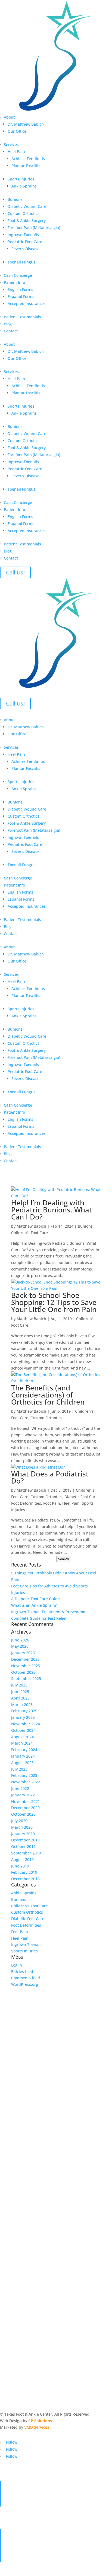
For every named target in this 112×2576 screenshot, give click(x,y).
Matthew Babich (31, 1226)
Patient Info (14, 282)
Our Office (17, 131)
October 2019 (23, 1846)
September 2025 (26, 1678)
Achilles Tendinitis (28, 159)
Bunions (15, 199)
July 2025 (19, 1685)
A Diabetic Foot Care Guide (35, 1599)
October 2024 (23, 1730)
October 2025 (23, 1672)
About (9, 117)
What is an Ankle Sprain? (34, 1605)
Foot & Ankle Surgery (27, 220)
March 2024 (22, 1743)
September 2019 (26, 1853)
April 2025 (20, 1698)
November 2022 (26, 1782)
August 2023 (22, 1763)
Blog (8, 324)
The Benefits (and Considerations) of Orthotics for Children (48, 1395)
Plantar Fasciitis (26, 166)
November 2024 (26, 1724)
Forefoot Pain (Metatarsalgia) (34, 228)
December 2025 (25, 1659)
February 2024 (24, 1750)
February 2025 (24, 1711)
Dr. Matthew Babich (26, 124)
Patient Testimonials (22, 317)
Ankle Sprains (24, 186)
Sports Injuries (21, 179)
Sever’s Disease (25, 249)
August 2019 (22, 1859)
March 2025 (22, 1705)
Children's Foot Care (29, 1233)
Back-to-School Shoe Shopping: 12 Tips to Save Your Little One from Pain (54, 1302)
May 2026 (20, 1646)
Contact (11, 331)
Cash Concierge (18, 275)
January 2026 (23, 1653)
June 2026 (20, 1640)
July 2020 (19, 1821)
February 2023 (24, 1775)
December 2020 (25, 1808)
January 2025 (23, 1717)
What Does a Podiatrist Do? (50, 1477)
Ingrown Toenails (23, 235)
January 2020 (23, 1834)
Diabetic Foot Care (81, 1497)
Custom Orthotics (24, 213)
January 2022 (23, 1795)
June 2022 (20, 1788)
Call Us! (15, 572)
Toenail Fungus (21, 262)
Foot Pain (52, 1503)
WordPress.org (25, 1984)
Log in (17, 1965)
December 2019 (25, 1840)
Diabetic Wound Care (27, 206)
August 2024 (22, 1737)
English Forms (20, 289)
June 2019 (20, 1866)
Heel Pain (16, 152)
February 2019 (24, 1872)
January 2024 (23, 1756)
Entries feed (22, 1972)
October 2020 (23, 1814)
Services (11, 144)
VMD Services (37, 2427)
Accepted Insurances (27, 304)
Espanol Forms (21, 296)
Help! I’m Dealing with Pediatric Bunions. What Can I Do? (52, 1210)
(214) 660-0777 (20, 2558)
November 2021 (26, 1801)
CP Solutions (40, 2421)
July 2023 (19, 1769)
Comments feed (26, 1978)
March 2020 (22, 1827)
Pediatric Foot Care (25, 242)
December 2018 (25, 1879)
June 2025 (20, 1692)
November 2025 (26, 1666)
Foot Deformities (26, 1503)
